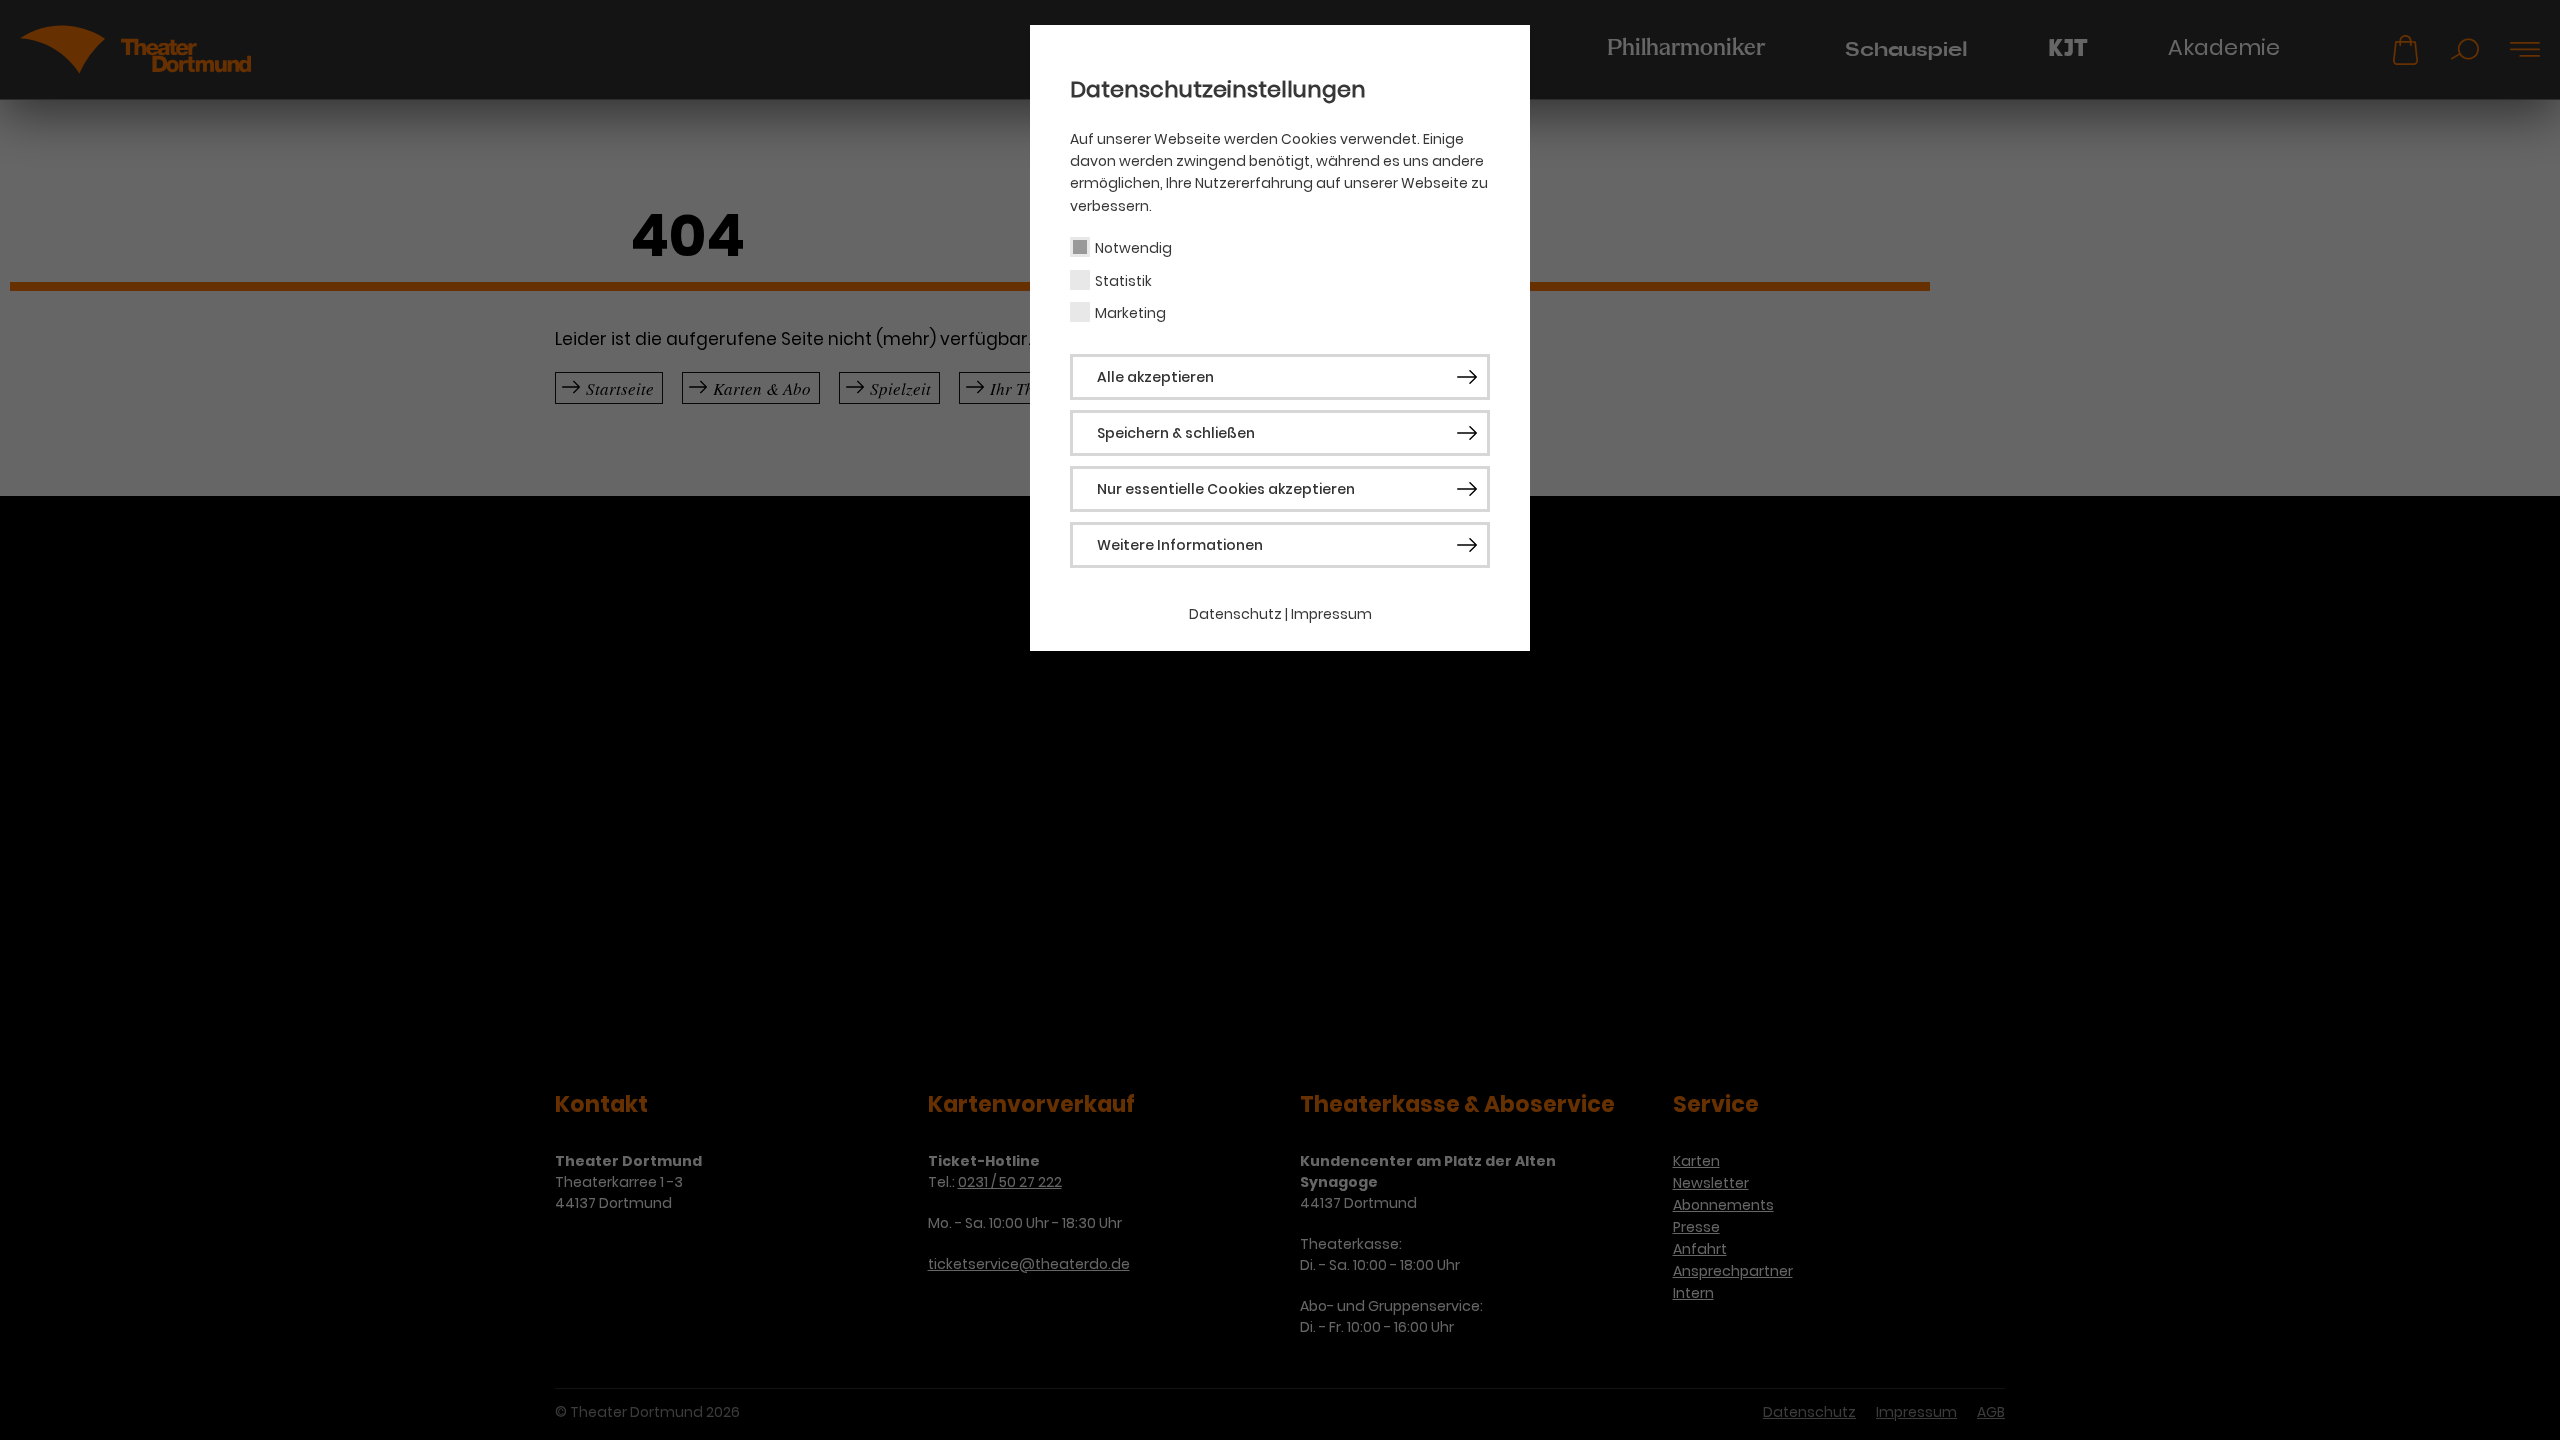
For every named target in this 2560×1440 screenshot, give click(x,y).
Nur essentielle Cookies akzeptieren (1226, 489)
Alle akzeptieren (1155, 377)
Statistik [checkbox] (1123, 281)
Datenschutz (1235, 614)
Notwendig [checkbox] (1133, 248)
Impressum (1331, 614)
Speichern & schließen (1176, 433)
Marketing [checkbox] (1130, 313)
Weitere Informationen (1180, 545)
